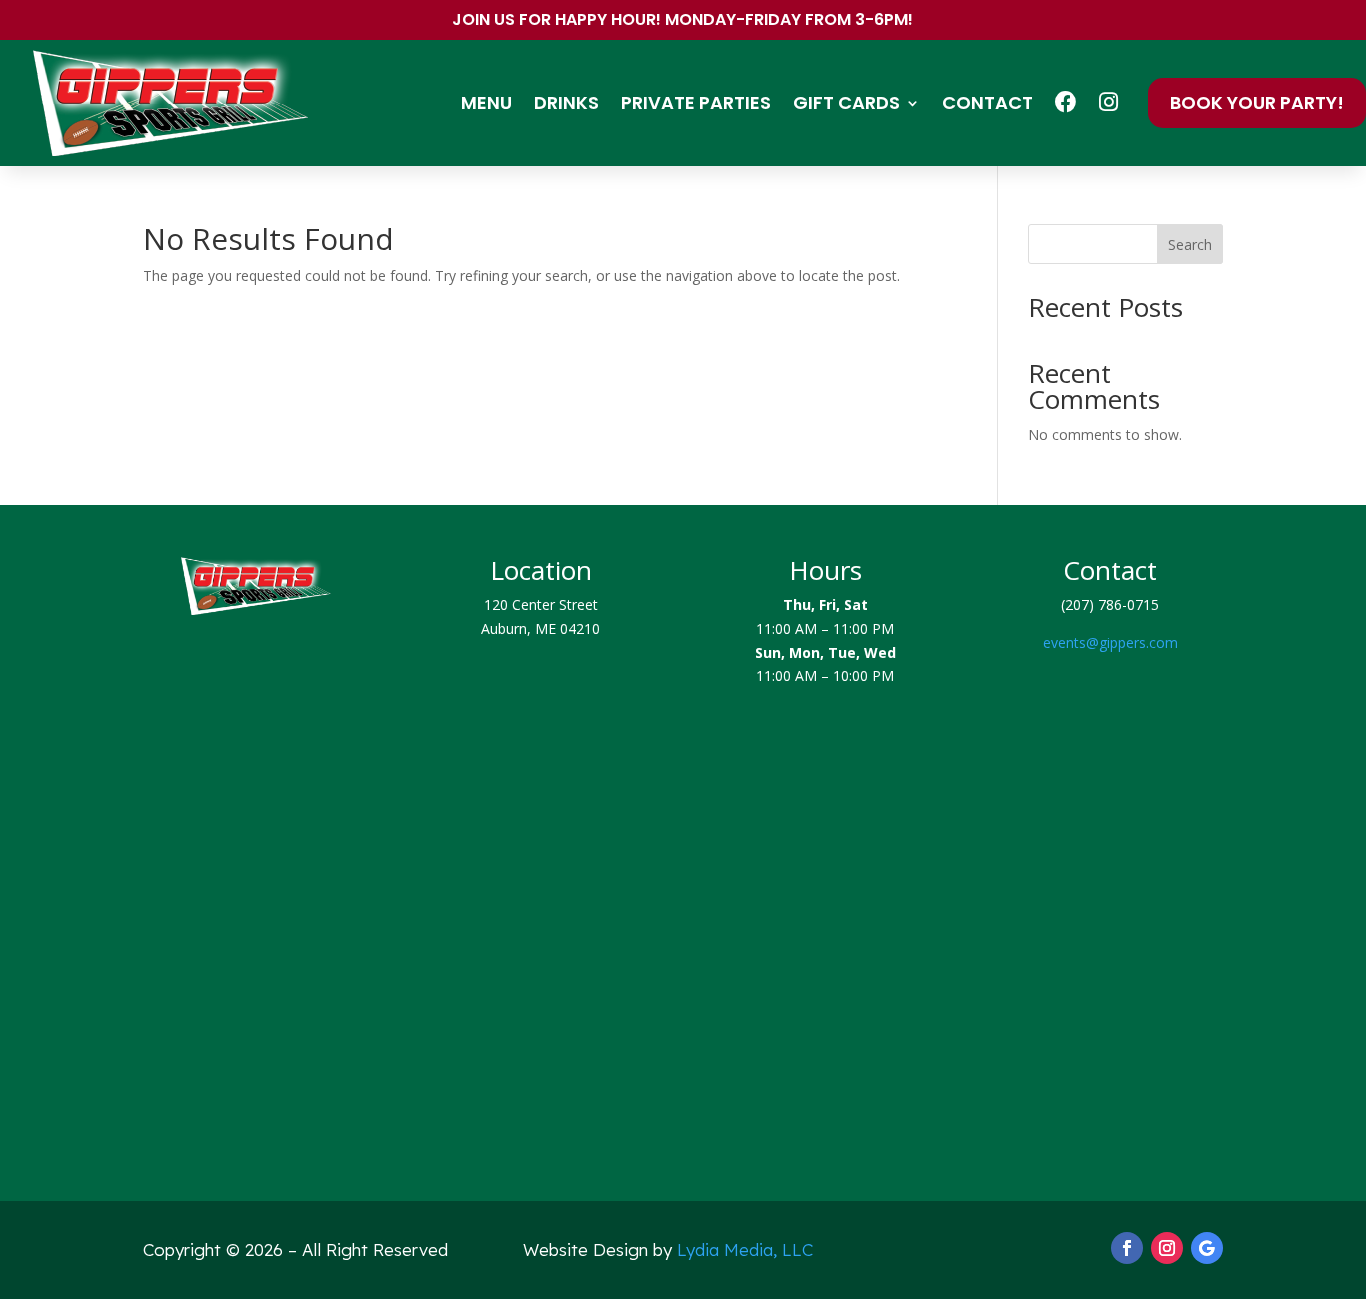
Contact (987, 102)
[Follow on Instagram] (1167, 1248)
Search (1190, 244)
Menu (486, 102)
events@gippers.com (1110, 642)
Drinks (566, 102)
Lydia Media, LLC (745, 1249)
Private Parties (696, 102)
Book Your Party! (1257, 102)
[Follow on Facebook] (1127, 1248)
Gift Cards (846, 102)
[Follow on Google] (1207, 1248)
